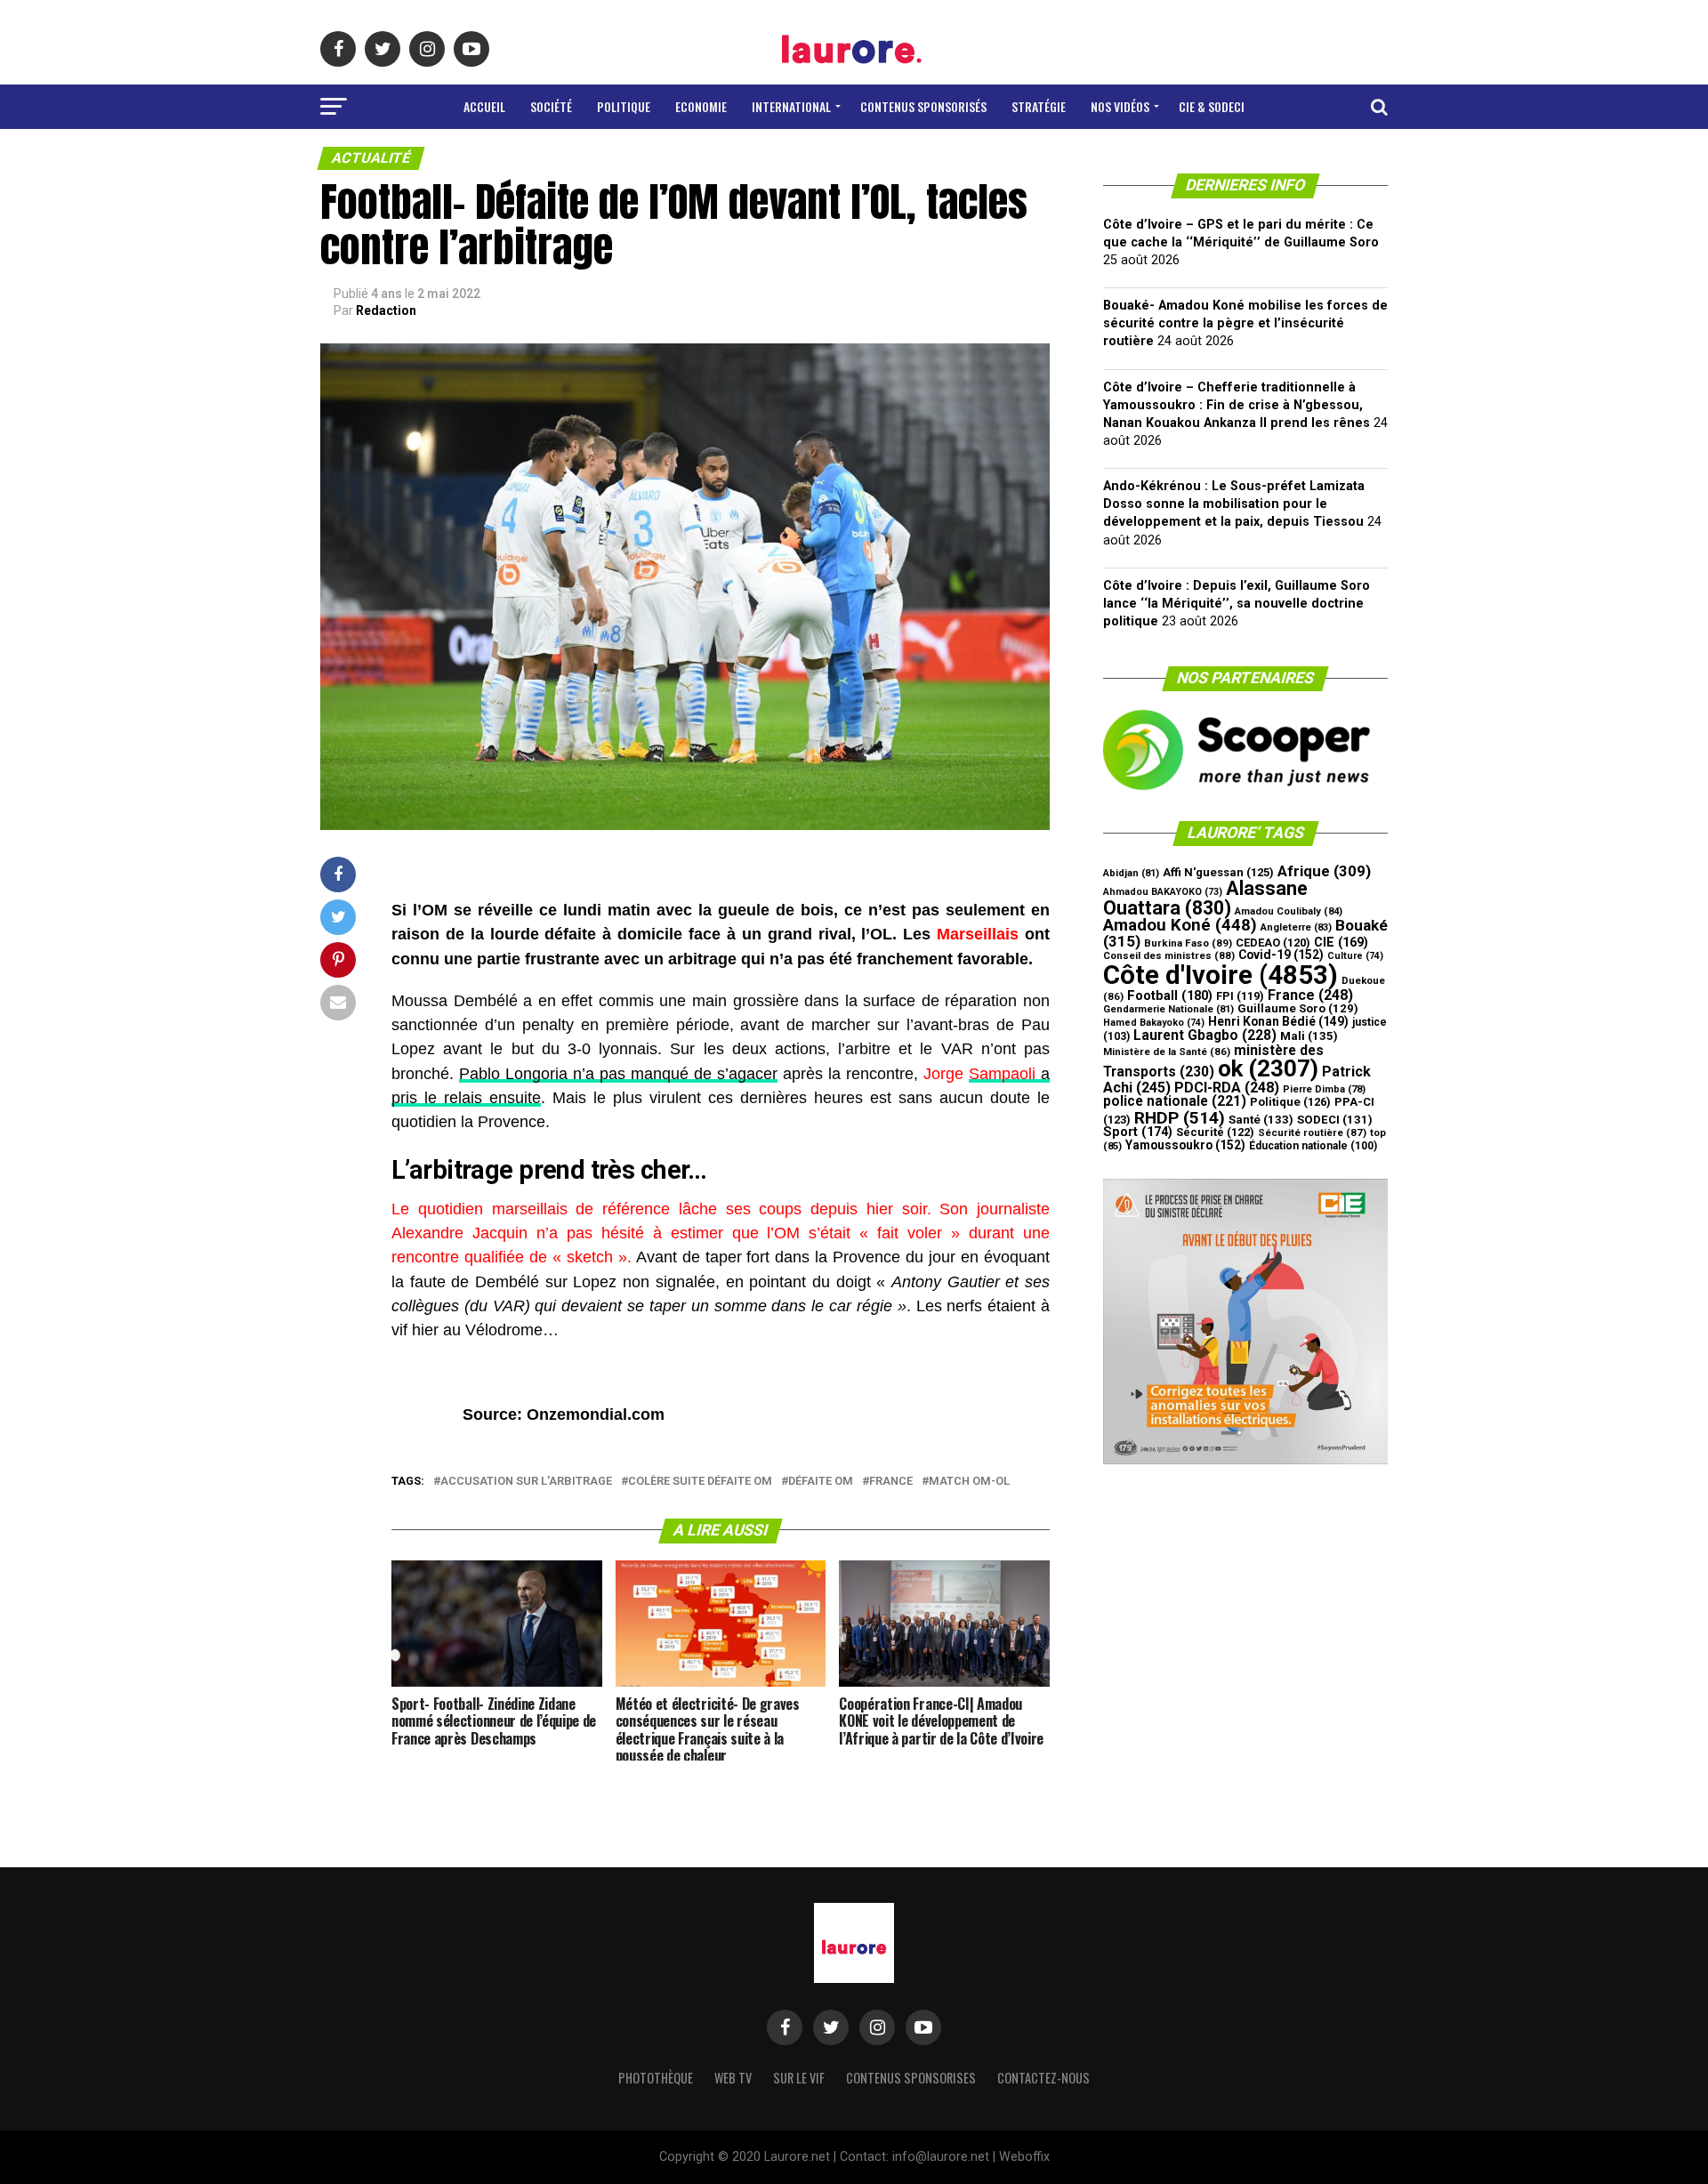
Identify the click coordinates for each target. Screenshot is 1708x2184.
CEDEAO (1273, 943)
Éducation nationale (1313, 1146)
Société (551, 106)
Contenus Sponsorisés (923, 106)
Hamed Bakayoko (1154, 1023)
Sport (1138, 1132)
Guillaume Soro (1298, 1008)
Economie (701, 106)
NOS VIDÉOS (1120, 106)
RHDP (1180, 1118)
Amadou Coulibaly (1289, 911)
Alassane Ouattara (1205, 898)
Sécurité (1215, 1132)
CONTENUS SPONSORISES (911, 2078)
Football (1170, 995)
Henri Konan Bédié (1278, 1021)
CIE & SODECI (1212, 106)
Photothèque (656, 2078)
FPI (1240, 996)
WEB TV (733, 2078)
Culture (1355, 956)
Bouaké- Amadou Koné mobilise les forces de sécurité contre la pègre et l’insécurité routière (1245, 323)
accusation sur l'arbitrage (526, 1482)
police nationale (1175, 1101)
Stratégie (1039, 106)
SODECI (1335, 1120)
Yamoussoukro (1185, 1145)
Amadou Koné (1180, 925)
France (891, 1482)
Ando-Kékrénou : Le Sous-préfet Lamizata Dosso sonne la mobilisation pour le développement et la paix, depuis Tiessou (1234, 504)
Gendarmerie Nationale (1168, 1009)
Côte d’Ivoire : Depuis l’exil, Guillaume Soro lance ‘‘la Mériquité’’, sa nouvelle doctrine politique (1237, 604)
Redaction (386, 310)
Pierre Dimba (1324, 1089)
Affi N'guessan (1218, 872)
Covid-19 (1281, 955)
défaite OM (821, 1482)
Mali (1309, 1036)
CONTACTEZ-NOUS (1043, 2078)
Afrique (1324, 871)
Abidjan (1131, 873)
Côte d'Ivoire (1221, 975)
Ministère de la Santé (1167, 1052)
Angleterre (1296, 927)
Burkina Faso (1188, 943)
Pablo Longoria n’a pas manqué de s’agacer (618, 1074)
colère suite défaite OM (700, 1482)
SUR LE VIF (799, 2078)
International (791, 106)
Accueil (484, 106)
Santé (1261, 1120)
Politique (624, 106)
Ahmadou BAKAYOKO (1163, 892)
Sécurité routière (1312, 1132)
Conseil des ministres (1169, 955)
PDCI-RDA (1227, 1088)
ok (1268, 1068)
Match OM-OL (969, 1482)
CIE (1341, 943)
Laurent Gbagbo (1205, 1035)
